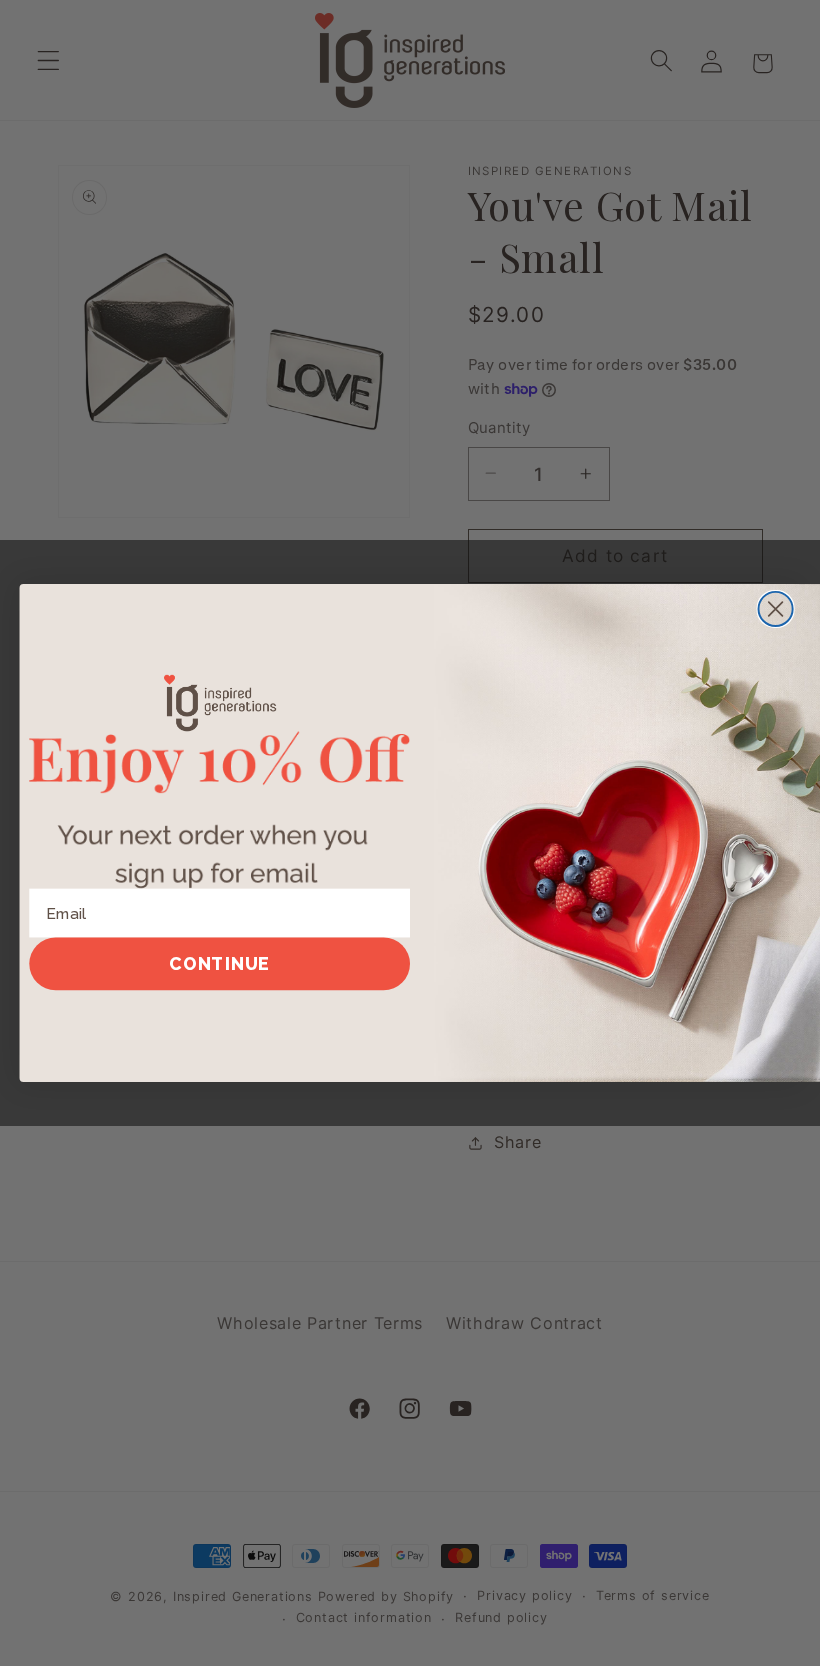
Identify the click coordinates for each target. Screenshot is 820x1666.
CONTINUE (219, 963)
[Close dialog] (776, 609)
